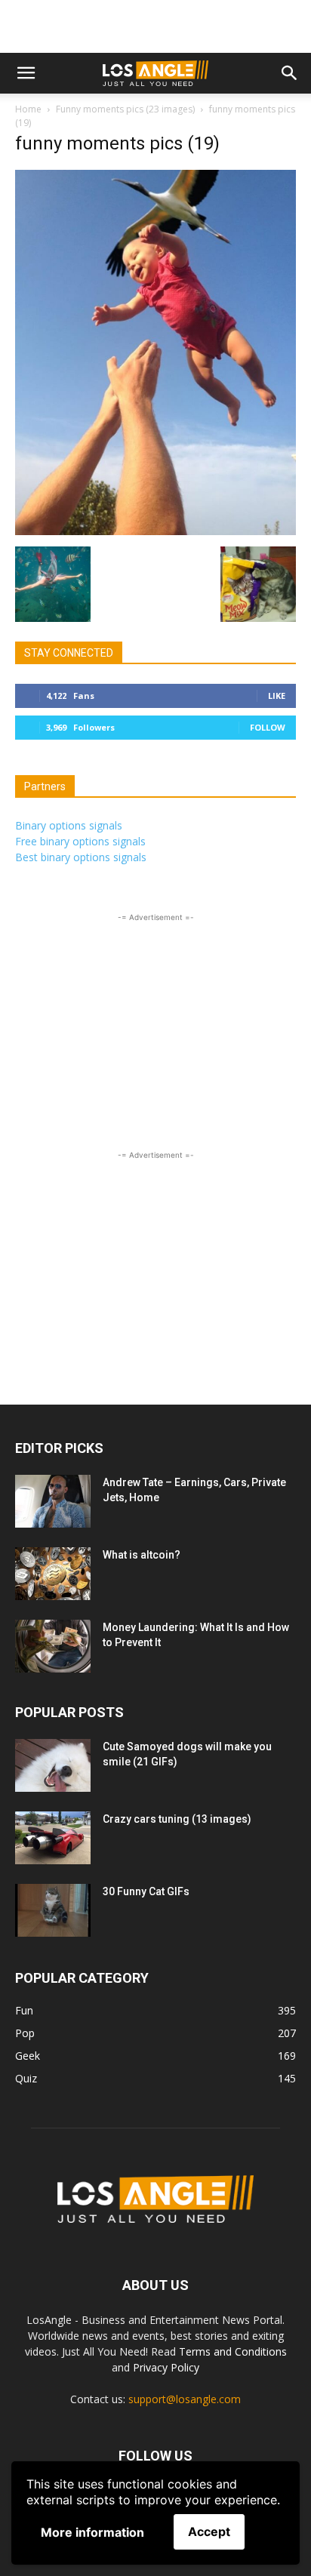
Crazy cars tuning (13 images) (177, 1819)
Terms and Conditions (233, 2351)
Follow (268, 727)
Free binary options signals (80, 841)
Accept (209, 2531)
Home (28, 109)
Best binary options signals (81, 857)
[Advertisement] (155, 26)
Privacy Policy (166, 2367)
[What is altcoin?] (53, 1574)
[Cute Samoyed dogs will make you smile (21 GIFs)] (53, 1765)
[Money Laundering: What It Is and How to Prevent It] (53, 1646)
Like (277, 696)
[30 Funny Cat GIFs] (53, 1910)
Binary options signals (69, 825)
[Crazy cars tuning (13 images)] (53, 1838)
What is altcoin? (142, 1555)
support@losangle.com (185, 2399)
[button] (26, 73)
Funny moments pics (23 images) (125, 109)
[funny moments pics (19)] (155, 531)
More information (92, 2532)
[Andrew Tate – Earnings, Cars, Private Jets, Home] (53, 1501)
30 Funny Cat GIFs (146, 1891)
